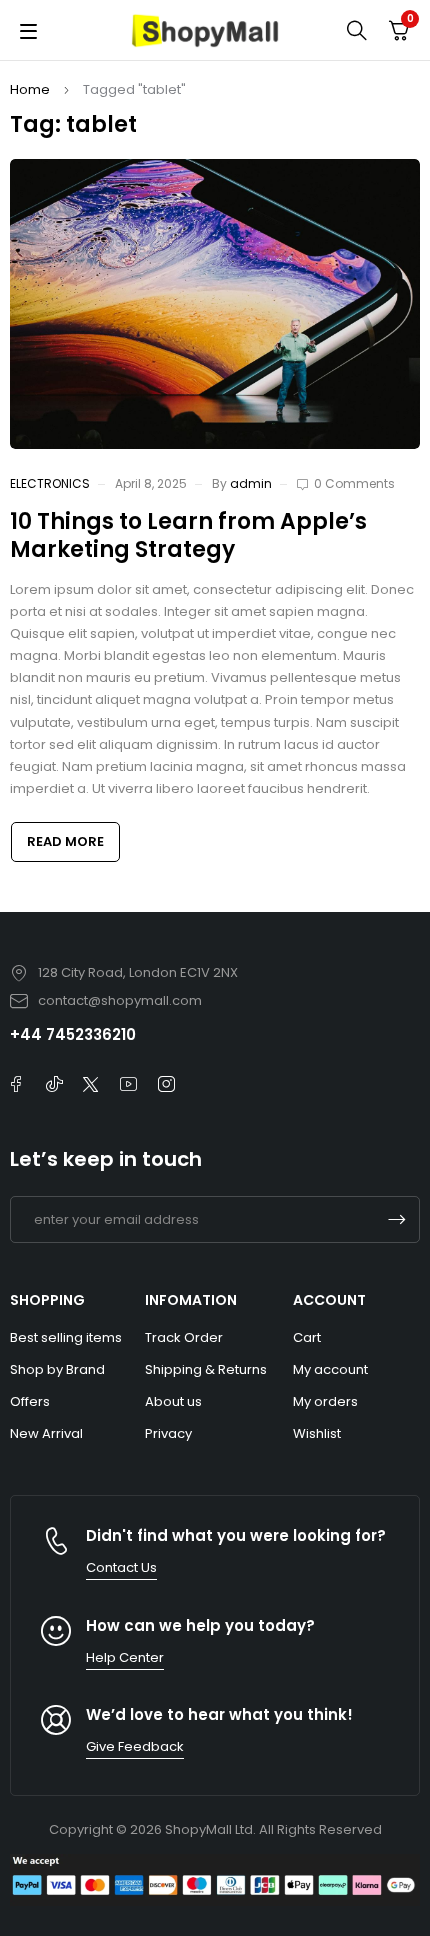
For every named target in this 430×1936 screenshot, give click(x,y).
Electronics (50, 483)
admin (251, 483)
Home (30, 89)
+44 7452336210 (73, 1034)
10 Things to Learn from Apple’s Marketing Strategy (188, 535)
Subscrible (397, 1219)
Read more (65, 841)
